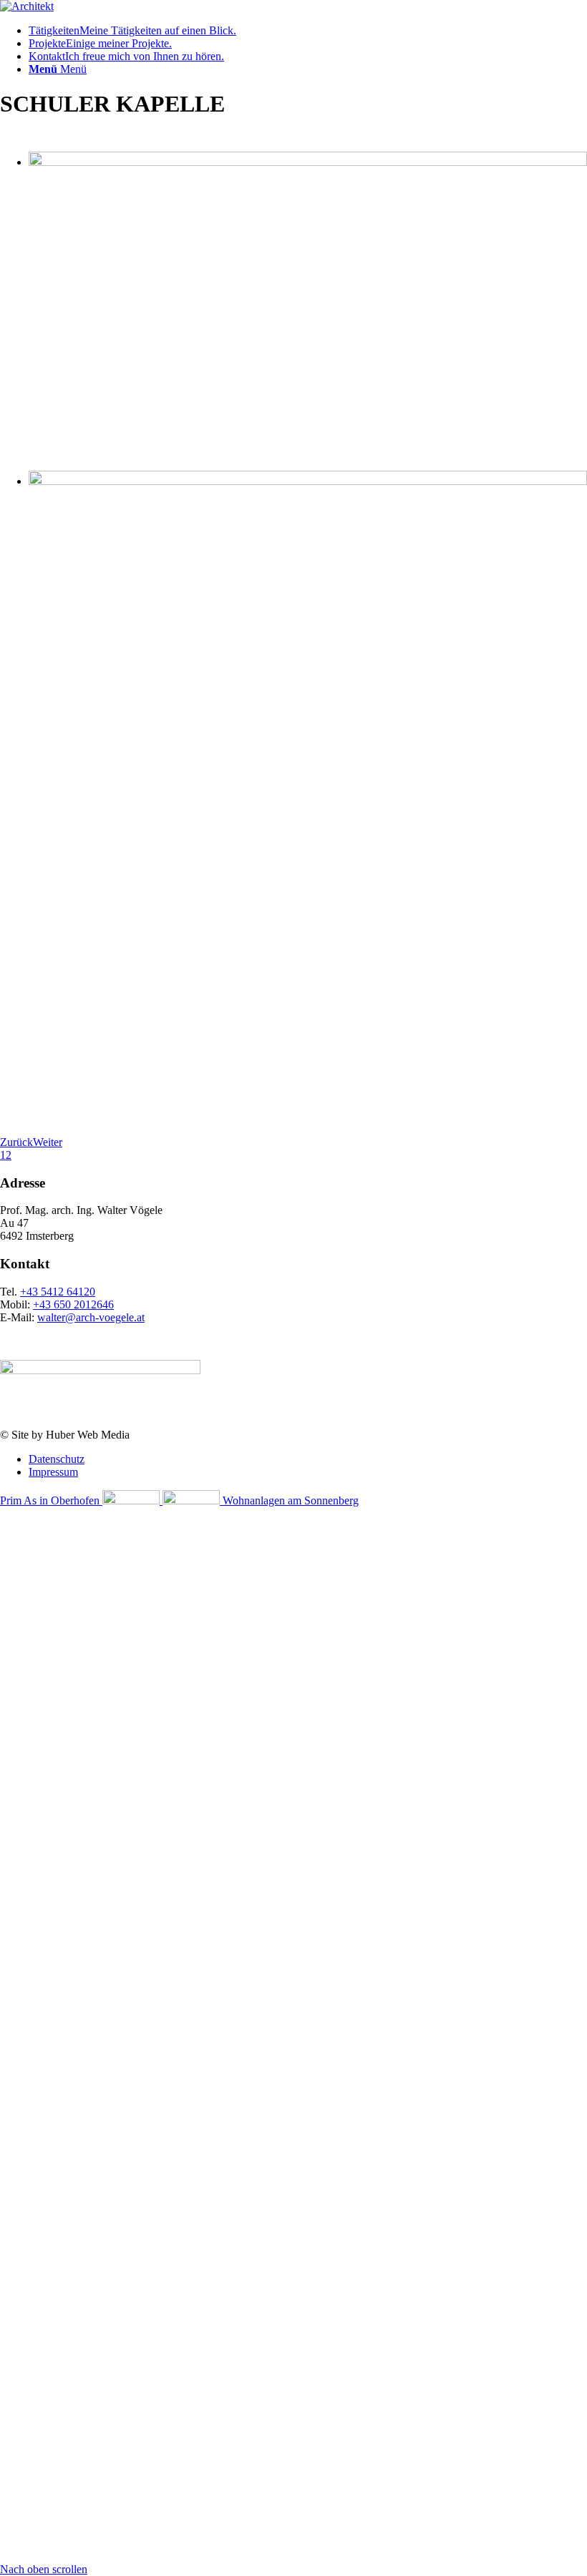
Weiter (48, 1142)
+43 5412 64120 (58, 1292)
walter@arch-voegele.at (91, 1317)
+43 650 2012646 (73, 1304)
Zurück (16, 1142)
